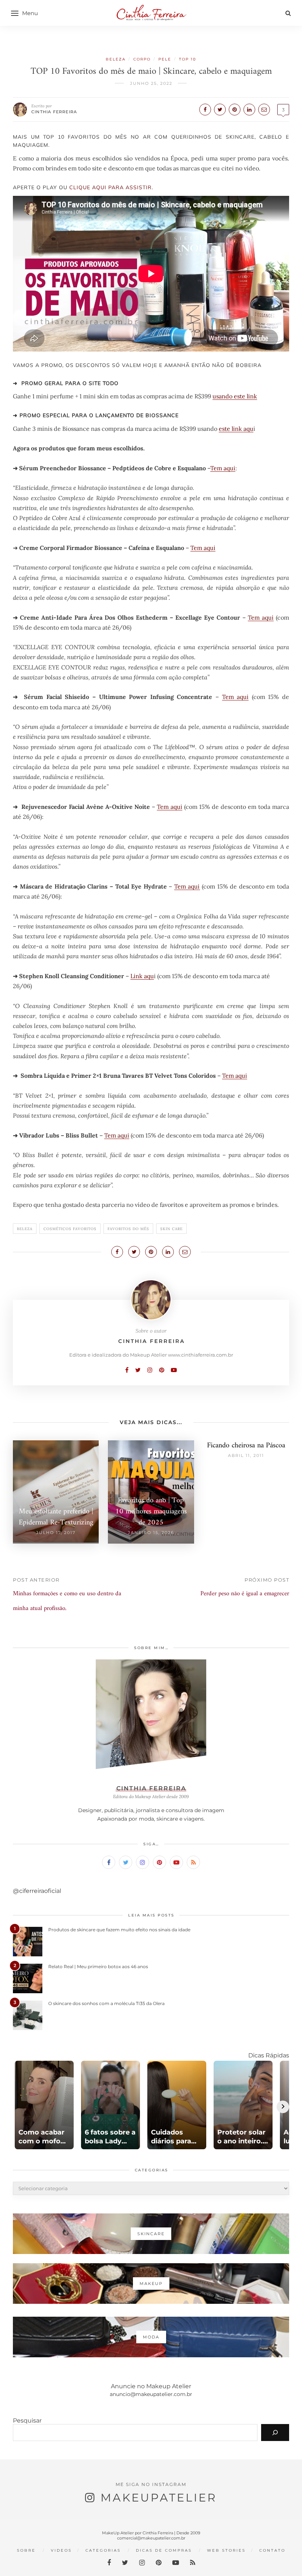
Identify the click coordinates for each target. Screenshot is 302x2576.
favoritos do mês (128, 1229)
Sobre (26, 2550)
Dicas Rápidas (269, 2055)
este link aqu (236, 429)
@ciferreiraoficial (37, 1891)
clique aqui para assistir (110, 187)
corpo (142, 59)
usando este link (235, 396)
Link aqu (142, 976)
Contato (272, 2550)
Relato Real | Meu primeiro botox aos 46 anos (98, 1966)
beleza (25, 1229)
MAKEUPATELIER (159, 2498)
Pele (165, 59)
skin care (171, 1229)
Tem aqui (223, 468)
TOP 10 (188, 59)
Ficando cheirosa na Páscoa (246, 1446)
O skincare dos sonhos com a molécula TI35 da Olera (106, 2003)
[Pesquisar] (275, 2433)
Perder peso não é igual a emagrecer (245, 1594)
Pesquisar (27, 2421)
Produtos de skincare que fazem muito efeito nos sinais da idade (119, 1930)
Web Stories (226, 2550)
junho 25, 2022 (151, 83)
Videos (61, 2550)
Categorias (103, 2550)
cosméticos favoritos (70, 1229)
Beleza (116, 59)
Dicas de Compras (164, 2550)
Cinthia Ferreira (54, 112)
